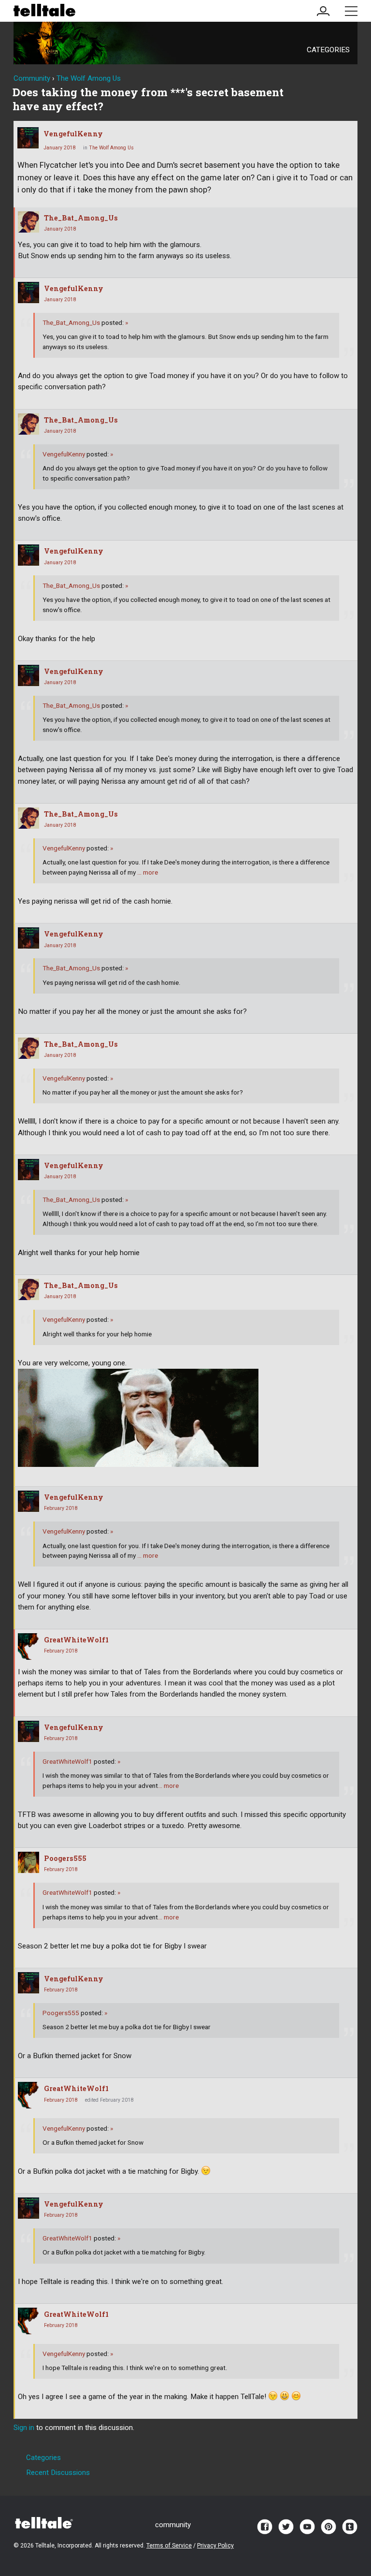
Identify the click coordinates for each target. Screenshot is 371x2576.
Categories (328, 50)
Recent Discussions (58, 2473)
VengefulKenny (73, 134)
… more (148, 872)
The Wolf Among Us (111, 148)
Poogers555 (65, 1858)
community (173, 2525)
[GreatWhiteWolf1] (29, 1647)
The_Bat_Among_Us (81, 218)
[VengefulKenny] (28, 138)
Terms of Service (169, 2546)
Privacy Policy (215, 2546)
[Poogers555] (29, 1862)
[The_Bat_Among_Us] (29, 222)
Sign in (24, 2428)
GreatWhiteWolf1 (76, 1640)
